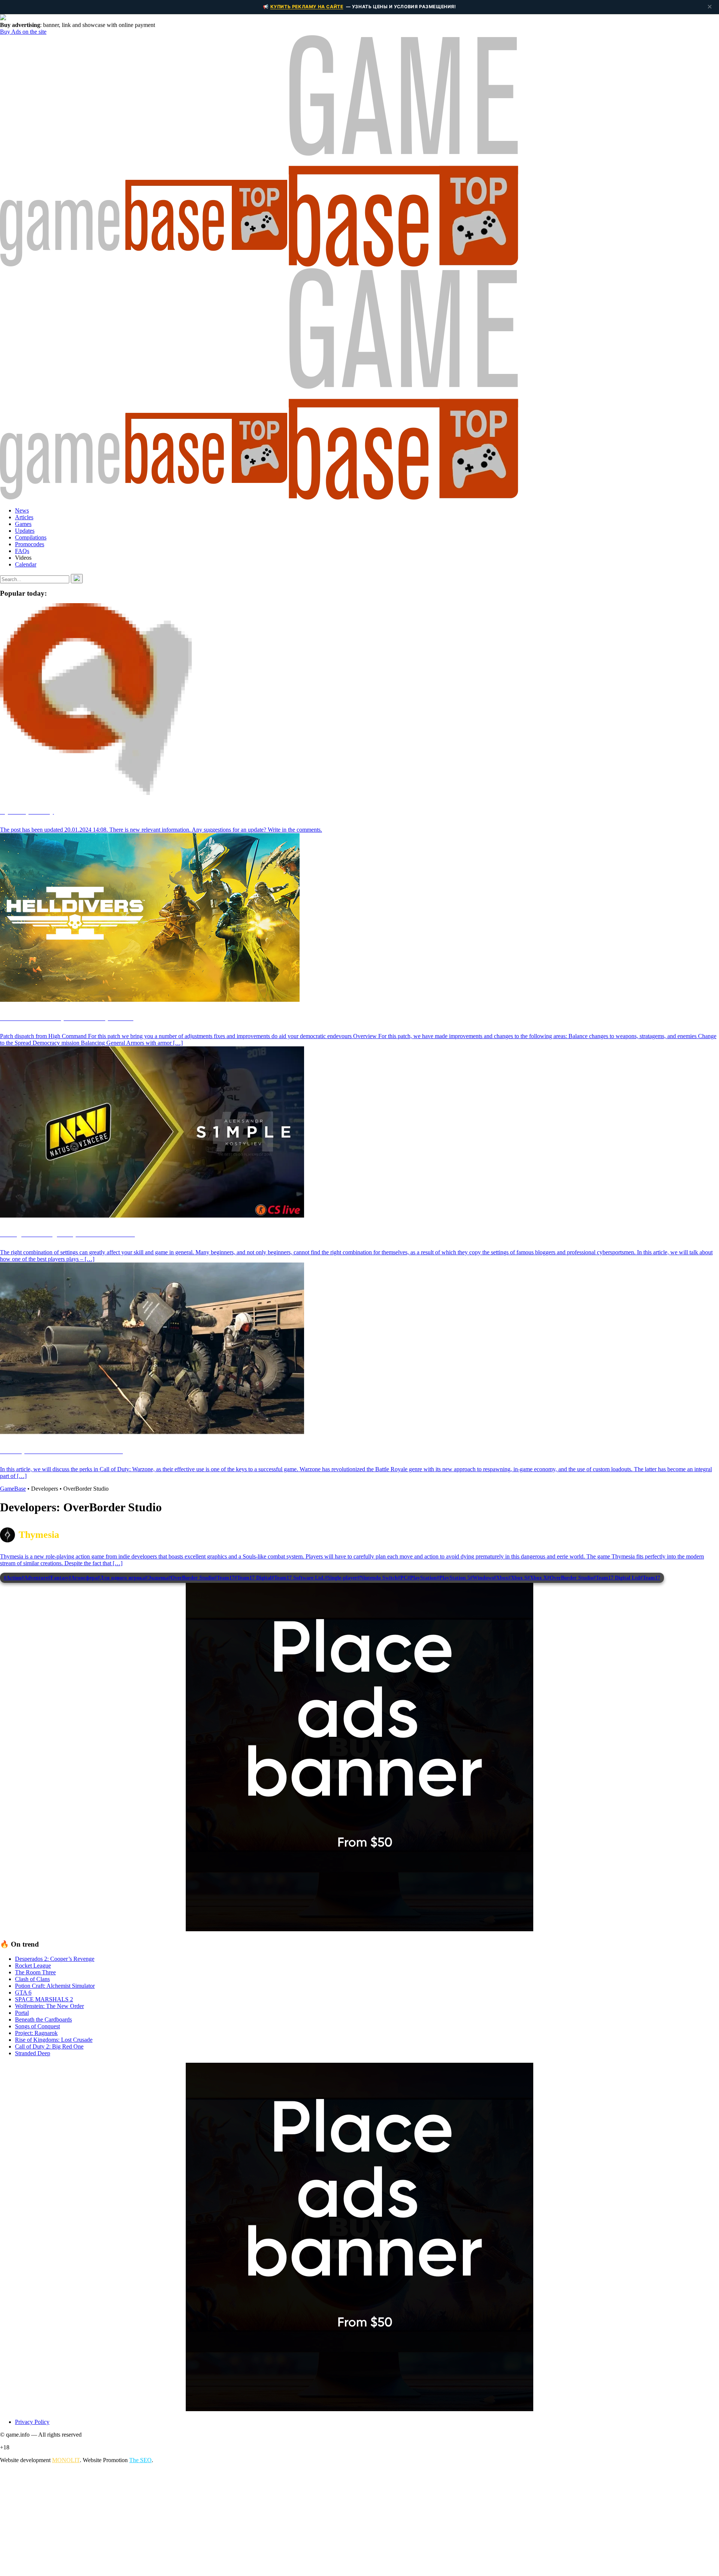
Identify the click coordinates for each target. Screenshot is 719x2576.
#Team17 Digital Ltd (617, 1578)
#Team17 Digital (253, 1578)
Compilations (31, 537)
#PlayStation (422, 1578)
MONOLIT (66, 2460)
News (22, 510)
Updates (25, 531)
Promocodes (30, 544)
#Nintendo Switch (377, 1578)
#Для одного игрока (121, 1578)
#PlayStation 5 (453, 1578)
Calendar (26, 564)
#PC (403, 1578)
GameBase (13, 1489)
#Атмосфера (83, 1578)
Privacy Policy (32, 2422)
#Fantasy (58, 1578)
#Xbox (501, 1578)
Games (23, 524)
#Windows (482, 1578)
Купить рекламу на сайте (307, 7)
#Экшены (157, 1578)
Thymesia (39, 1535)
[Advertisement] (225, 2522)
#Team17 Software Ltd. (298, 1578)
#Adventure (35, 1578)
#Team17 (224, 1578)
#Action (13, 1578)
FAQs (22, 551)
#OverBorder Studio (191, 1578)
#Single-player (341, 1578)
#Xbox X (537, 1578)
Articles (24, 517)
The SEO (140, 2460)
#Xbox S (518, 1578)
